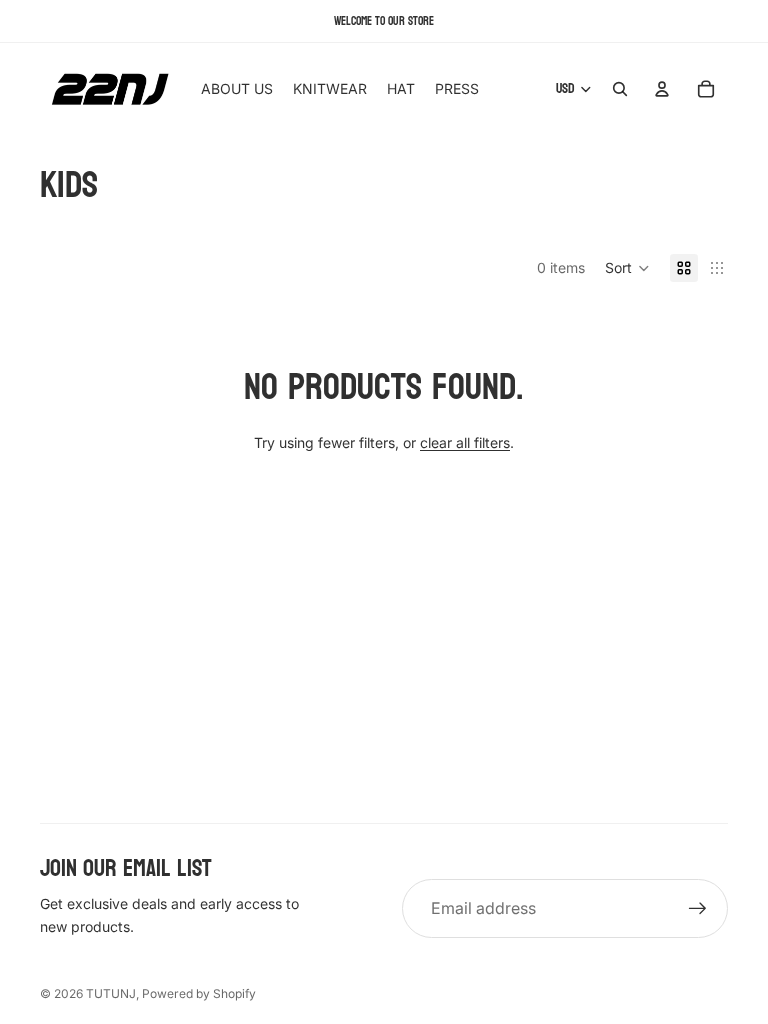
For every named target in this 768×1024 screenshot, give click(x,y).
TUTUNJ (111, 993)
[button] (627, 268)
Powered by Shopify (199, 993)
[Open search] (620, 89)
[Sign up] (698, 909)
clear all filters (465, 442)
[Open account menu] (662, 89)
